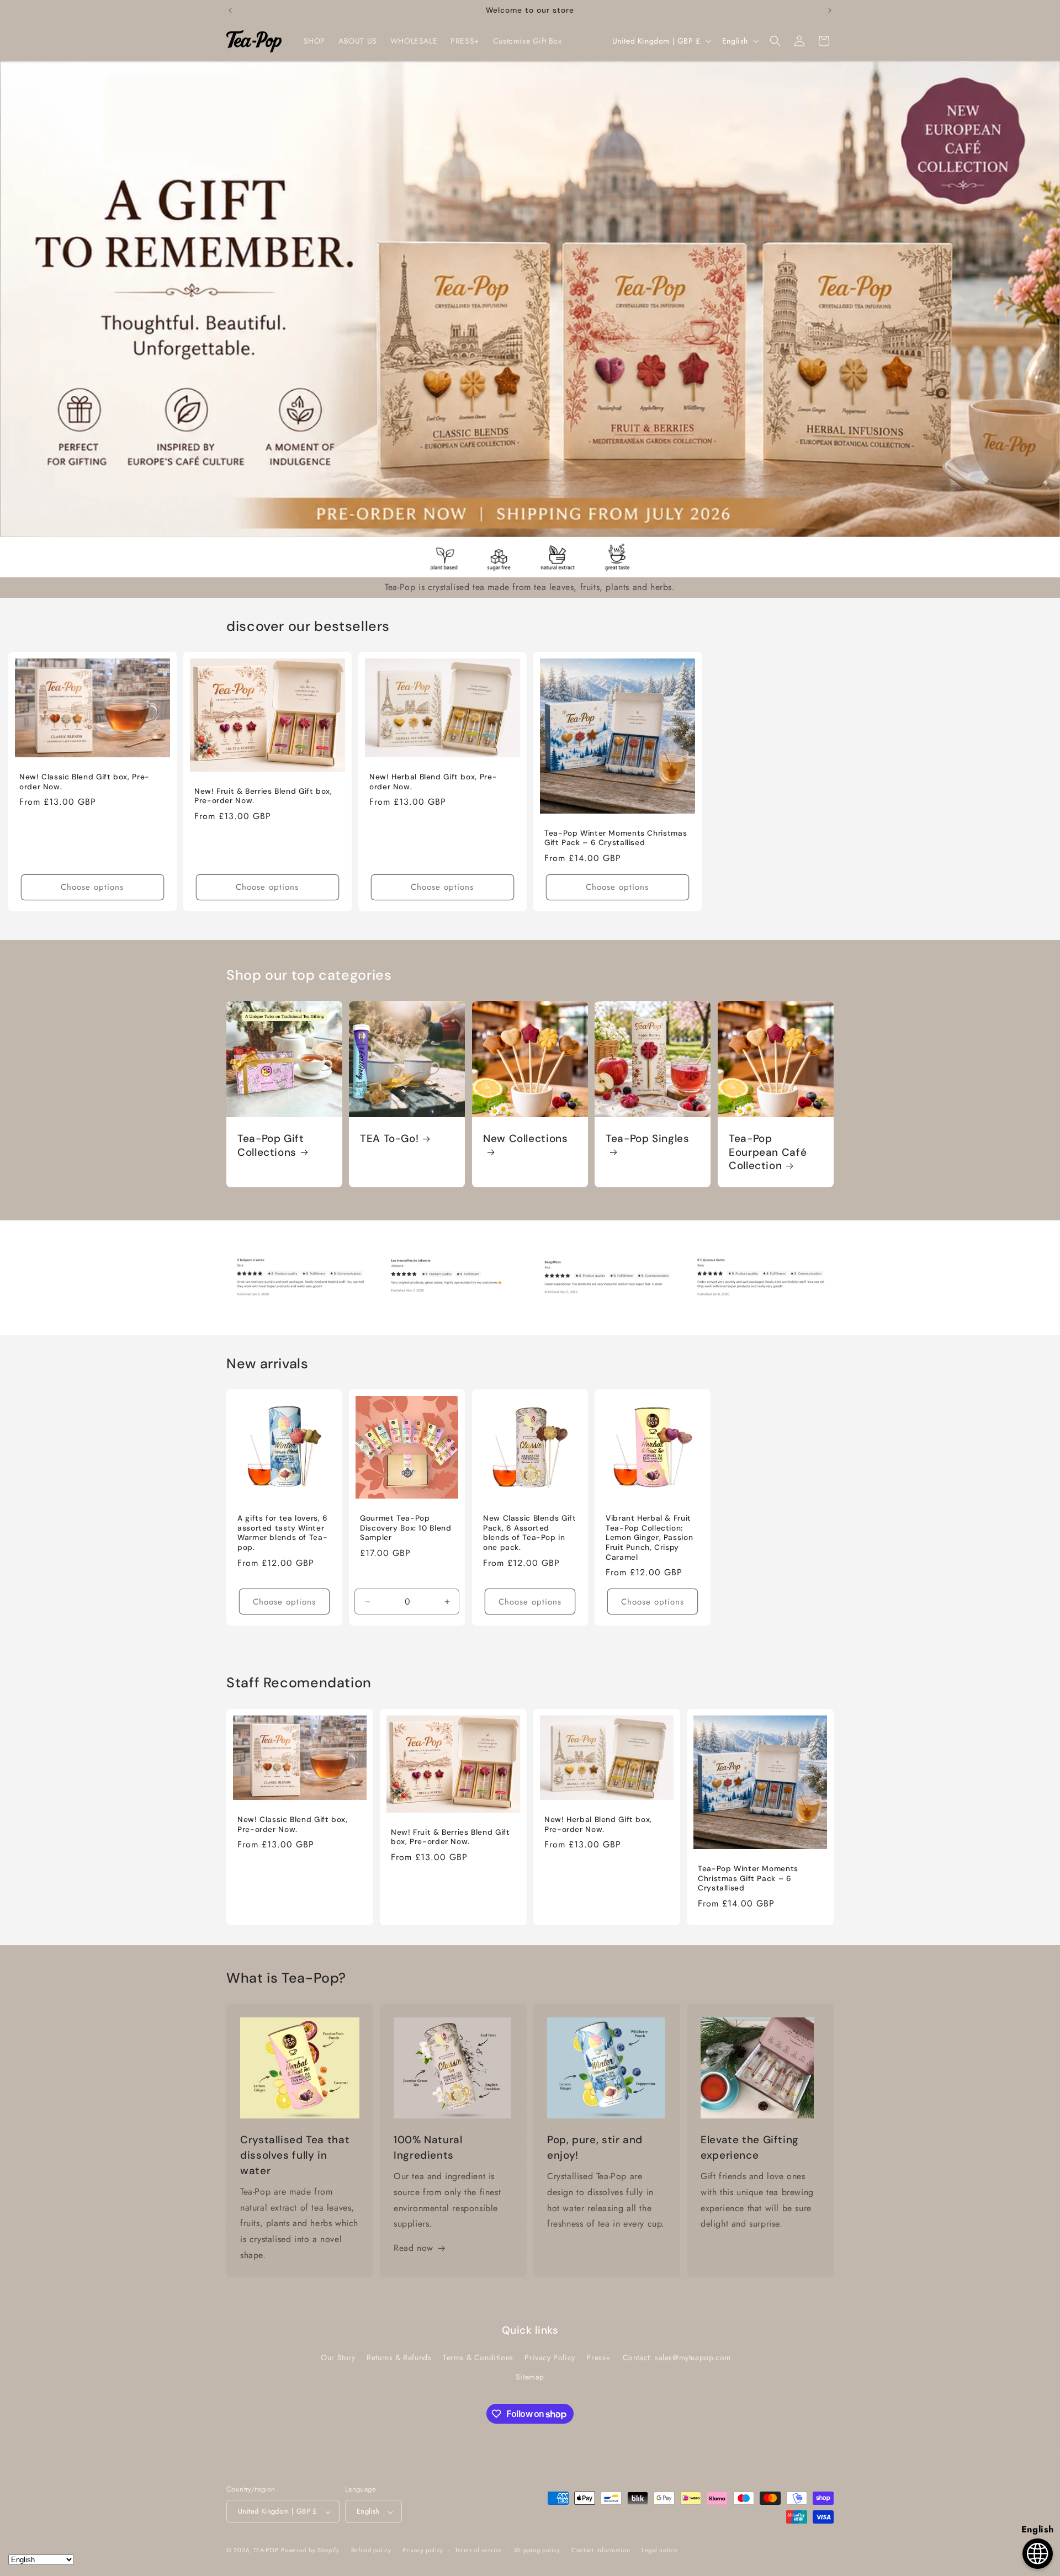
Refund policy (371, 2550)
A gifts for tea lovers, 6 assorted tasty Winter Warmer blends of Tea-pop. (283, 1533)
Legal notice (659, 2550)
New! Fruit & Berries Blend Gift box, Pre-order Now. (263, 796)
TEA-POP (266, 2551)
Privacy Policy (550, 2358)
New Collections (525, 1139)
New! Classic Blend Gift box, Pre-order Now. (84, 782)
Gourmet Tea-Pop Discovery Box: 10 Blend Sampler (406, 1528)
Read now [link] (414, 2248)
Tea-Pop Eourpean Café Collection (768, 1152)
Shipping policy (537, 2550)
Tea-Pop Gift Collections (271, 1145)
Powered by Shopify (310, 2551)
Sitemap (530, 2377)
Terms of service (479, 2550)
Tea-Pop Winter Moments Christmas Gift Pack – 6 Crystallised (616, 838)
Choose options (92, 888)
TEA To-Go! (389, 1139)
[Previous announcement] (230, 10)
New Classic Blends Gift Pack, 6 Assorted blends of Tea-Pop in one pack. (530, 1533)
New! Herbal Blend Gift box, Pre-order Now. (433, 782)
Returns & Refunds (399, 2358)
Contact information (601, 2550)
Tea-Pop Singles (647, 1139)
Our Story (338, 2358)
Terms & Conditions (478, 2358)
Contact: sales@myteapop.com (677, 2358)
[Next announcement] (830, 10)
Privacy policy (423, 2550)
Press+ (599, 2358)
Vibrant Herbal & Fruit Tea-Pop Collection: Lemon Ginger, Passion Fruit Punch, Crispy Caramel (649, 1538)
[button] (775, 41)
